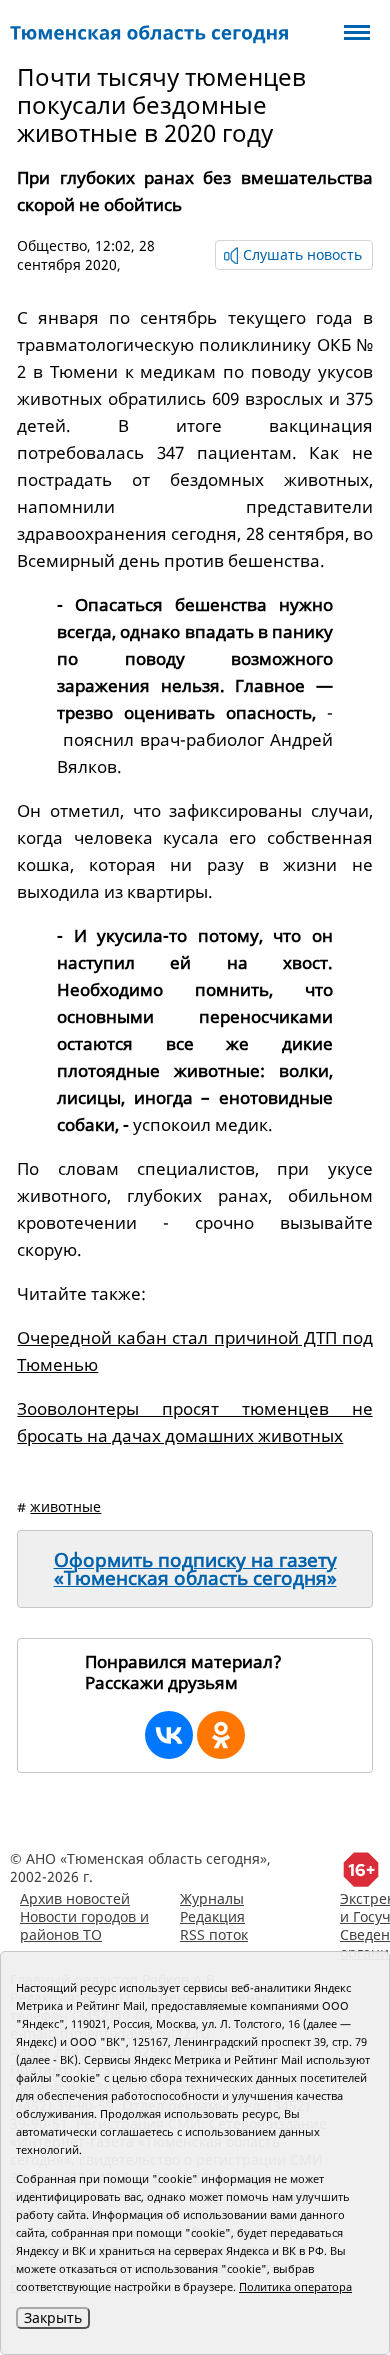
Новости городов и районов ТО (84, 1925)
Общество (52, 245)
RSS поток (214, 1934)
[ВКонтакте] (169, 1735)
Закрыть (53, 2317)
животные (65, 1506)
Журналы (212, 1898)
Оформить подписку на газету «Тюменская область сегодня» (195, 1569)
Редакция (212, 1916)
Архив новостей (75, 1898)
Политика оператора (295, 2286)
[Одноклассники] (221, 1735)
